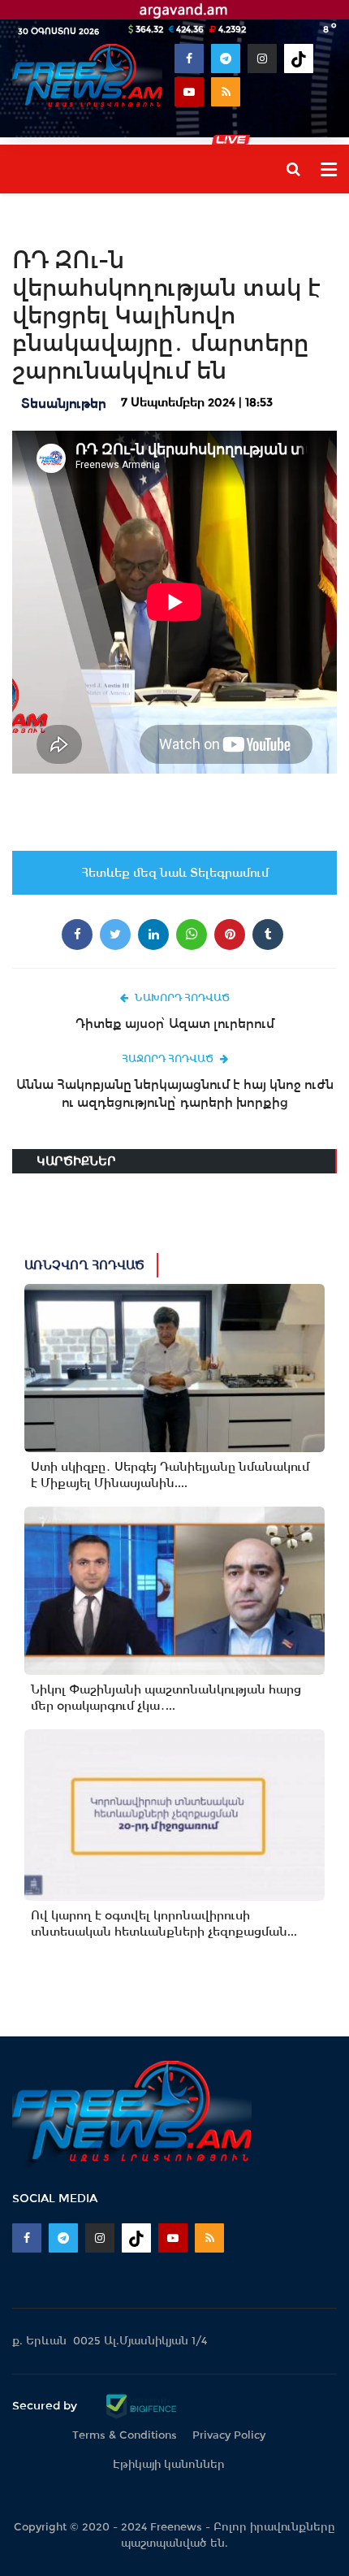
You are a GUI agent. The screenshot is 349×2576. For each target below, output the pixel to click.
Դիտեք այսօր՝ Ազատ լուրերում (175, 1023)
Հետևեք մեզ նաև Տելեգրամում (175, 873)
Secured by (46, 2405)
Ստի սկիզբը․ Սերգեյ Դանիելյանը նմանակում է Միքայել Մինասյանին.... (170, 1475)
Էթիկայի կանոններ (169, 2464)
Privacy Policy (229, 2435)
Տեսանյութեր (64, 403)
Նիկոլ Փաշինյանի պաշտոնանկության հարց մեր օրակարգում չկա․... (166, 1698)
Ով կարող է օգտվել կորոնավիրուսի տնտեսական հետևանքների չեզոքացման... (164, 1923)
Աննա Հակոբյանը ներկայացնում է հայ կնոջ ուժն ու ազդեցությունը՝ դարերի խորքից (175, 1093)
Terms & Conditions (125, 2435)
